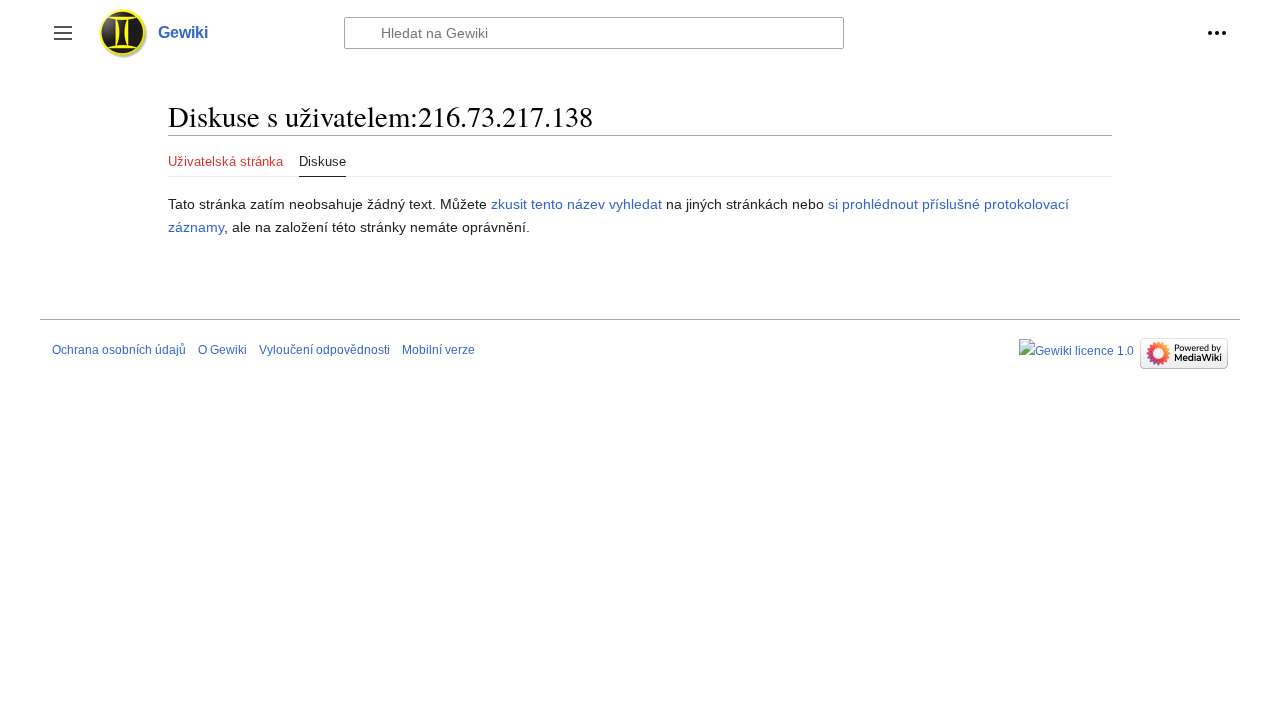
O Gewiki (222, 350)
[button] (63, 33)
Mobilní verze (438, 350)
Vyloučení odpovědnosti (324, 350)
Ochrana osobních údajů (119, 350)
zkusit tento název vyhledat (576, 204)
